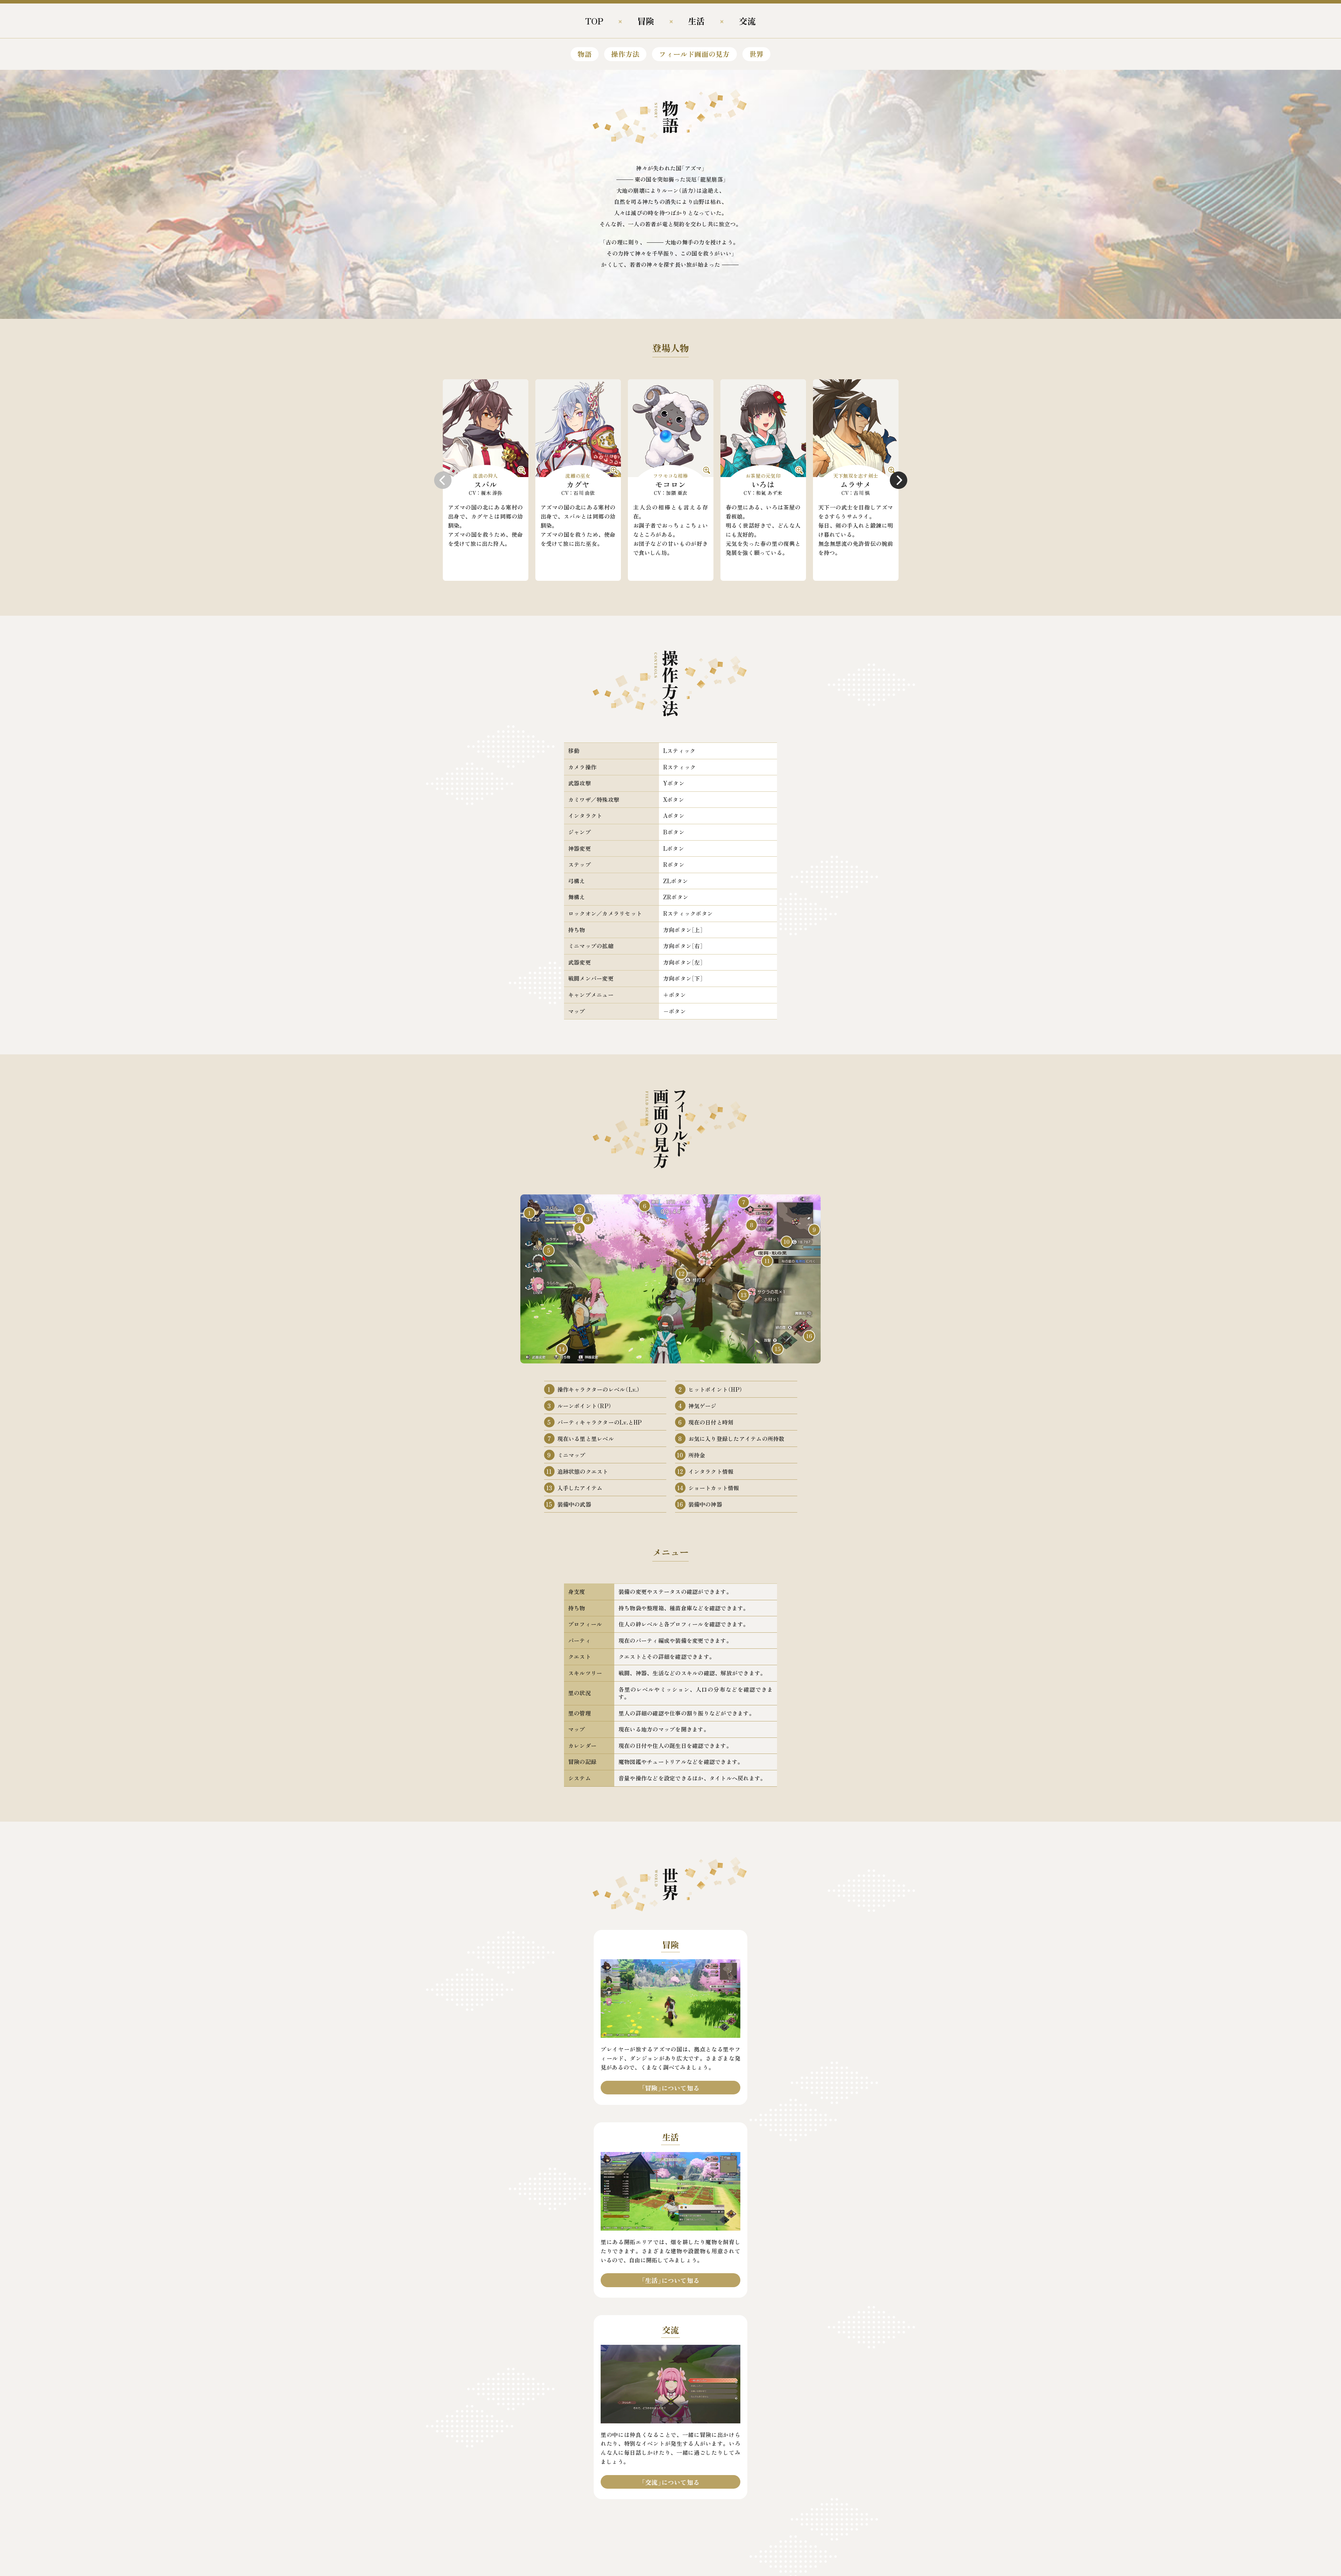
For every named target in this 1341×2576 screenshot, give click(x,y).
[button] (443, 480)
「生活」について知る (670, 2280)
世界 (756, 54)
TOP (594, 21)
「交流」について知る (670, 2482)
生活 (696, 21)
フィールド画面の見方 (694, 54)
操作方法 (625, 54)
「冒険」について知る (670, 2088)
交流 (747, 21)
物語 (585, 54)
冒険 (646, 21)
